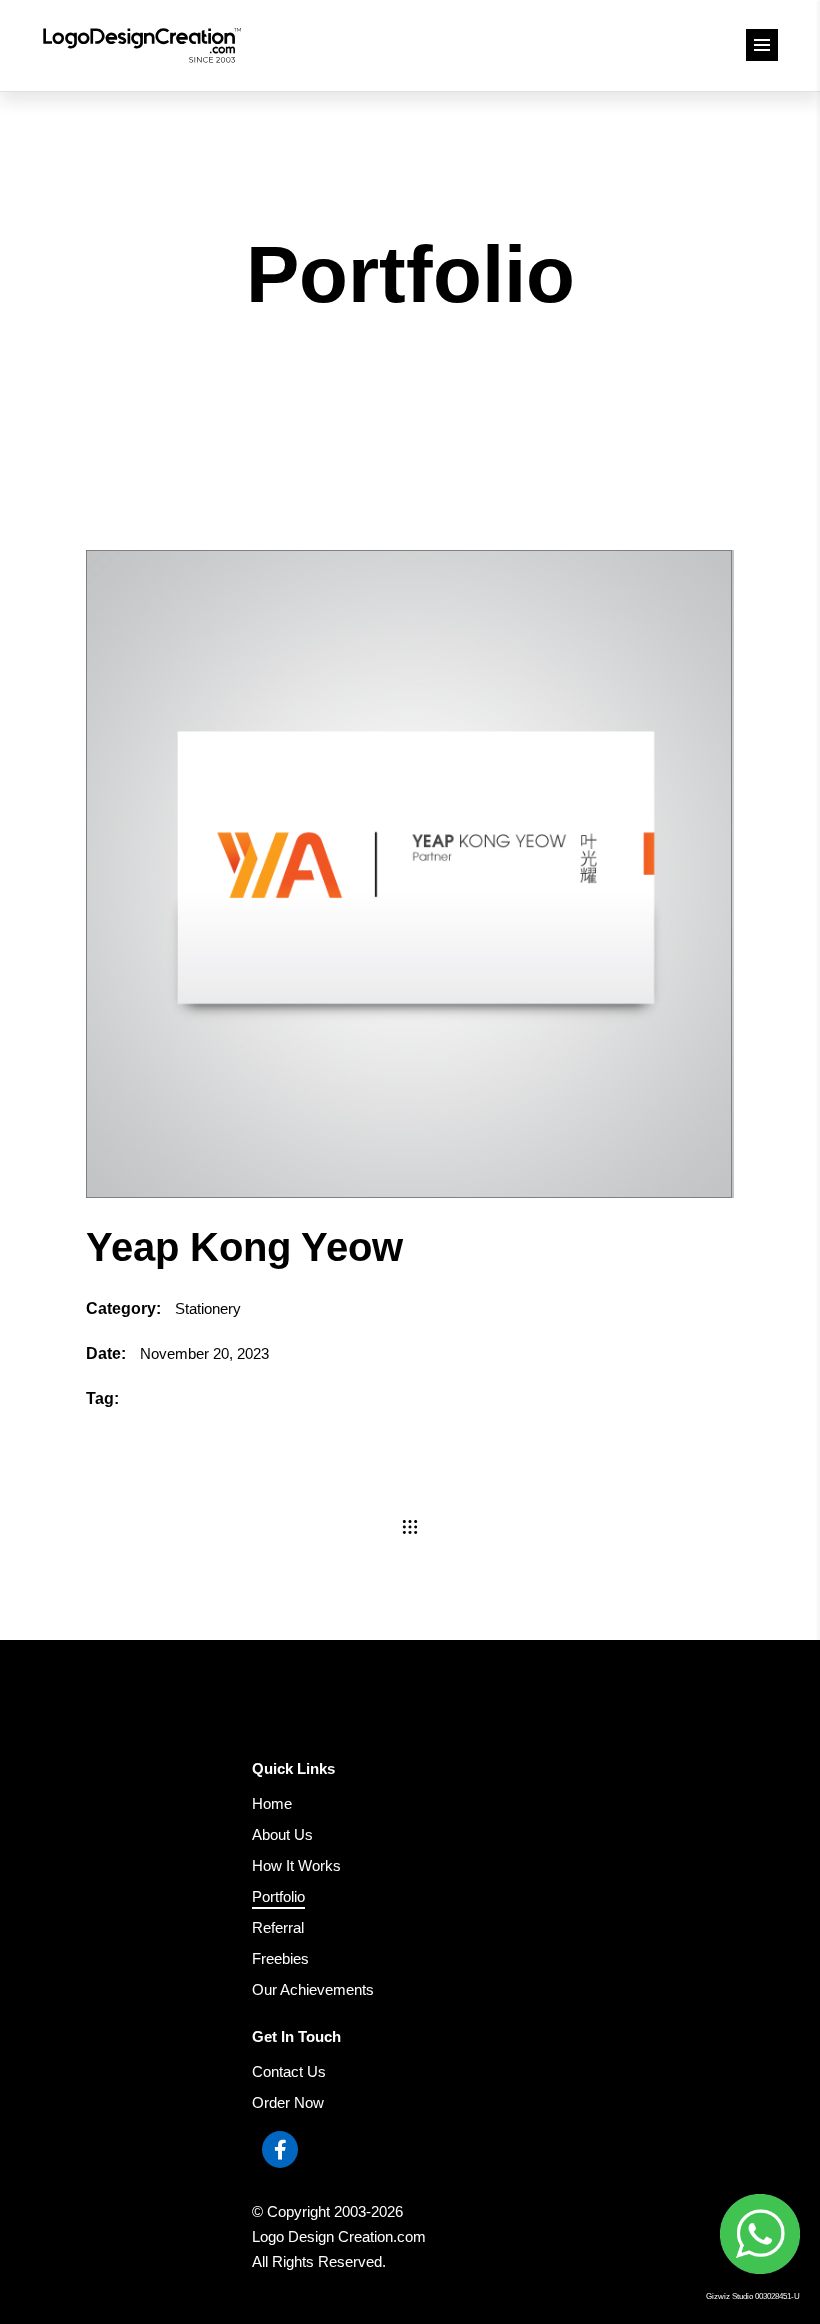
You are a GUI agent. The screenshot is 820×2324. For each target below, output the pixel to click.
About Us (282, 1834)
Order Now (288, 2102)
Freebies (280, 1958)
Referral (278, 1927)
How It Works (296, 1865)
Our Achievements (313, 1989)
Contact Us (289, 2071)
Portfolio (278, 1896)
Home (272, 1803)
